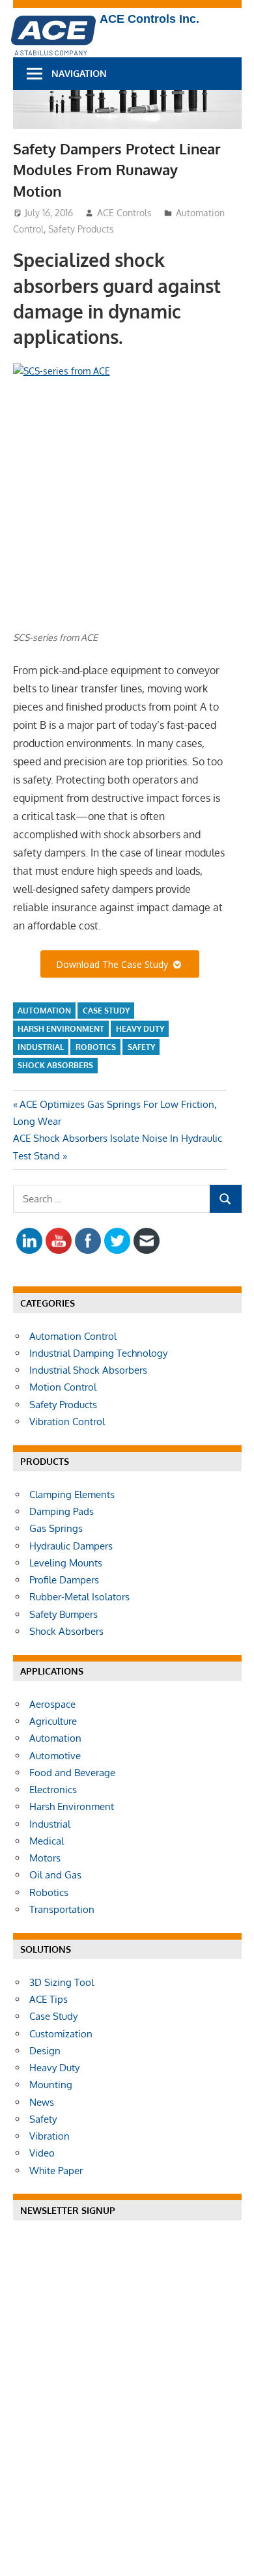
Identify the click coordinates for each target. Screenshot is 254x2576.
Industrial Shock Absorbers (88, 1370)
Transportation (62, 1909)
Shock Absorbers (55, 1065)
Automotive (55, 1756)
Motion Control (63, 1387)
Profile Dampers (64, 1580)
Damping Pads (62, 1511)
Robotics (96, 1047)
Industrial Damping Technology (98, 1353)
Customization (61, 2034)
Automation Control (73, 1336)
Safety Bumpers (63, 1614)
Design (45, 2051)
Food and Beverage (72, 1773)
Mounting (51, 2085)
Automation (44, 1011)
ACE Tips (49, 1999)
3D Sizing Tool (62, 1982)
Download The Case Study (115, 964)
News (42, 2102)
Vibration (49, 2136)
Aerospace (52, 1704)
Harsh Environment (61, 1029)
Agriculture (53, 1721)
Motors (45, 1858)
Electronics (53, 1790)
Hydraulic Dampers (71, 1546)
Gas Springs (56, 1528)
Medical (47, 1841)
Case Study (106, 1011)
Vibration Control (67, 1422)
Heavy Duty (140, 1029)
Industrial (41, 1047)
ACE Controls (124, 213)
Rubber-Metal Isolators (79, 1597)
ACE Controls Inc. (149, 19)
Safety (141, 1047)
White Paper (56, 2171)
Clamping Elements (72, 1494)
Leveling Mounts (66, 1563)
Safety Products (81, 229)
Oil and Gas (55, 1875)
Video (42, 2153)
